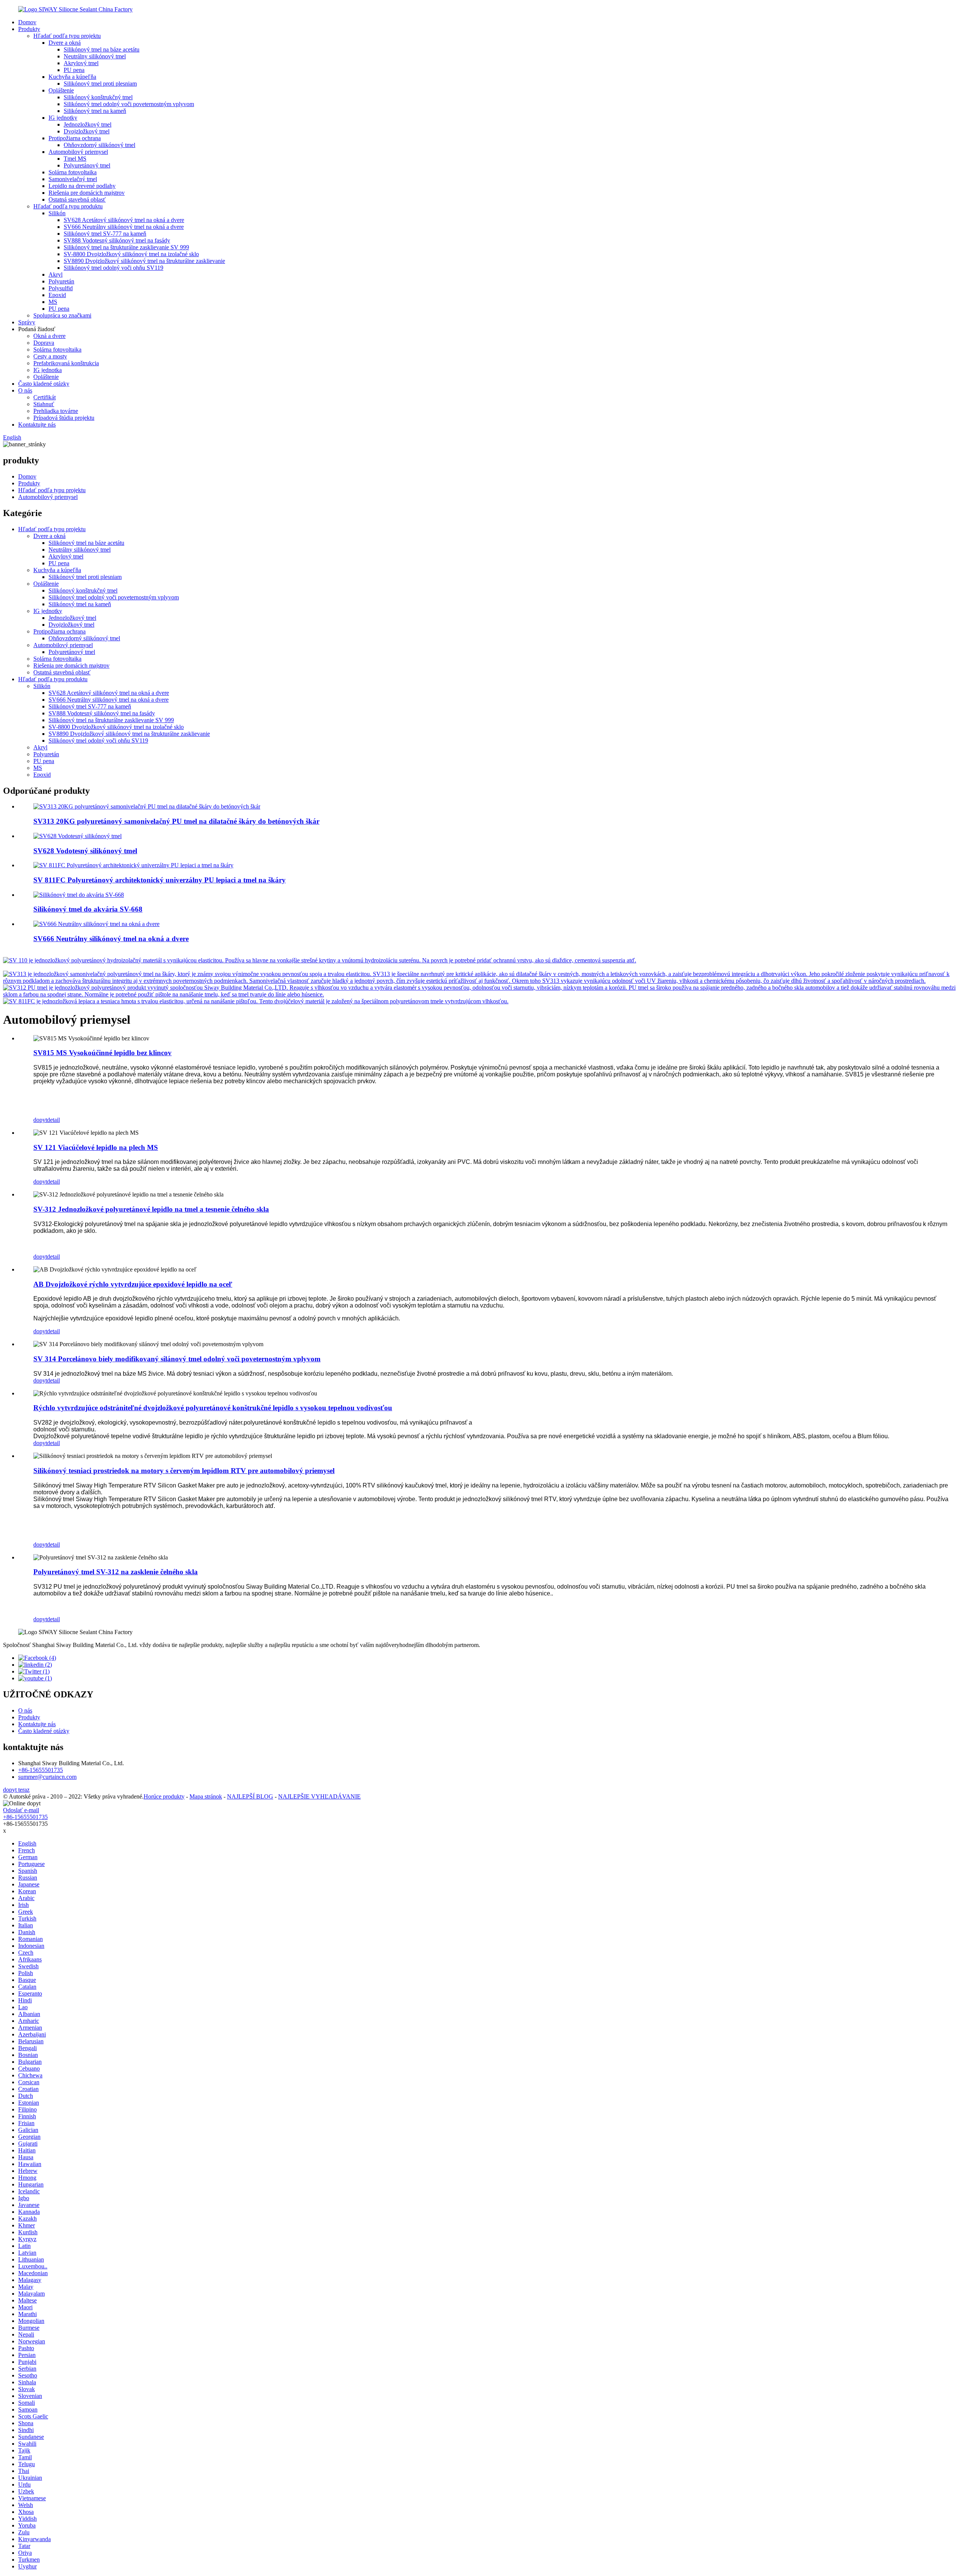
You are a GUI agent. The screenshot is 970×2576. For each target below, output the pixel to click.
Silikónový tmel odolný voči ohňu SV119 (113, 268)
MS (53, 302)
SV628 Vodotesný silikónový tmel (85, 851)
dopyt (40, 1120)
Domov (27, 22)
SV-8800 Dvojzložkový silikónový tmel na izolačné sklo (131, 254)
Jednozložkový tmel (88, 124)
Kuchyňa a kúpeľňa (72, 77)
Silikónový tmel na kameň (95, 111)
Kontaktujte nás (37, 425)
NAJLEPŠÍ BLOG (250, 1796)
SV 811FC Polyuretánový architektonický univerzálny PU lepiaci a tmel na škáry (160, 880)
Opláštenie (61, 90)
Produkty (29, 29)
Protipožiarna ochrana (75, 138)
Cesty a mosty (50, 356)
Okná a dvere (49, 336)
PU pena (74, 70)
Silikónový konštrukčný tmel (98, 97)
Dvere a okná (65, 43)
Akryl (56, 274)
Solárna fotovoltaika (73, 172)
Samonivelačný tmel (73, 179)
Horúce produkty (164, 1796)
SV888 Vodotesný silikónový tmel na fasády (117, 240)
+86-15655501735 (41, 1770)
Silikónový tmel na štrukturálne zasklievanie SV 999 (126, 247)
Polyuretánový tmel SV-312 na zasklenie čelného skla (116, 1572)
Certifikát (45, 397)
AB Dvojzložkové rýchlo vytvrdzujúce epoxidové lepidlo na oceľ (133, 1284)
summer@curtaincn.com (47, 1777)
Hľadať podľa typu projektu (67, 36)
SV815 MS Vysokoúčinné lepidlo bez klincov (102, 1053)
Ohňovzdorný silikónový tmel (99, 145)
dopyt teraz (16, 1790)
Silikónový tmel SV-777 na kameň (105, 234)
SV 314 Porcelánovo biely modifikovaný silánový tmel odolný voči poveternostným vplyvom (177, 1359)
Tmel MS (75, 159)
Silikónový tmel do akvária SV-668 (88, 909)
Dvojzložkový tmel (87, 131)
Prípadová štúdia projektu (64, 418)
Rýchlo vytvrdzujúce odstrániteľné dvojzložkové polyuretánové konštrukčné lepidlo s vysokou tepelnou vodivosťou (213, 1408)
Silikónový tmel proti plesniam (100, 84)
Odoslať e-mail (21, 1810)
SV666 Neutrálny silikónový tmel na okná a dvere (124, 227)
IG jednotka (48, 370)
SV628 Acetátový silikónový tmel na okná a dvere (124, 220)
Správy (27, 322)
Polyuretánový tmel (87, 165)
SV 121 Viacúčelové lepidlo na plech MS (96, 1147)
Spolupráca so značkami (62, 315)
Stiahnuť (44, 404)
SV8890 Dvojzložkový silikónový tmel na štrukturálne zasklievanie (144, 261)
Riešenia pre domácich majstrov (87, 193)
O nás (25, 390)
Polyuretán (61, 281)
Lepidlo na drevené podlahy (82, 186)
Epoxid (57, 295)
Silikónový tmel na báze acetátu (102, 49)
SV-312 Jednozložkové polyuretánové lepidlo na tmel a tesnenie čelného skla (151, 1209)
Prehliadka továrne (56, 411)
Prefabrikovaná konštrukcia (66, 363)
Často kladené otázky (44, 384)
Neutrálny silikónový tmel (95, 56)
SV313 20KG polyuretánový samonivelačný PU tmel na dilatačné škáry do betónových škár (176, 821)
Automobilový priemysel (78, 152)
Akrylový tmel (81, 63)
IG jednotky (63, 118)
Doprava (44, 343)
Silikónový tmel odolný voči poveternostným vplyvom (129, 104)
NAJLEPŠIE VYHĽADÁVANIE (319, 1796)
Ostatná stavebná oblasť (77, 199)
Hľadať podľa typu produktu (68, 206)
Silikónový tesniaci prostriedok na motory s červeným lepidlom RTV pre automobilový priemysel (184, 1471)
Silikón (57, 213)
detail (53, 1120)
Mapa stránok (206, 1796)
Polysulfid (61, 288)
